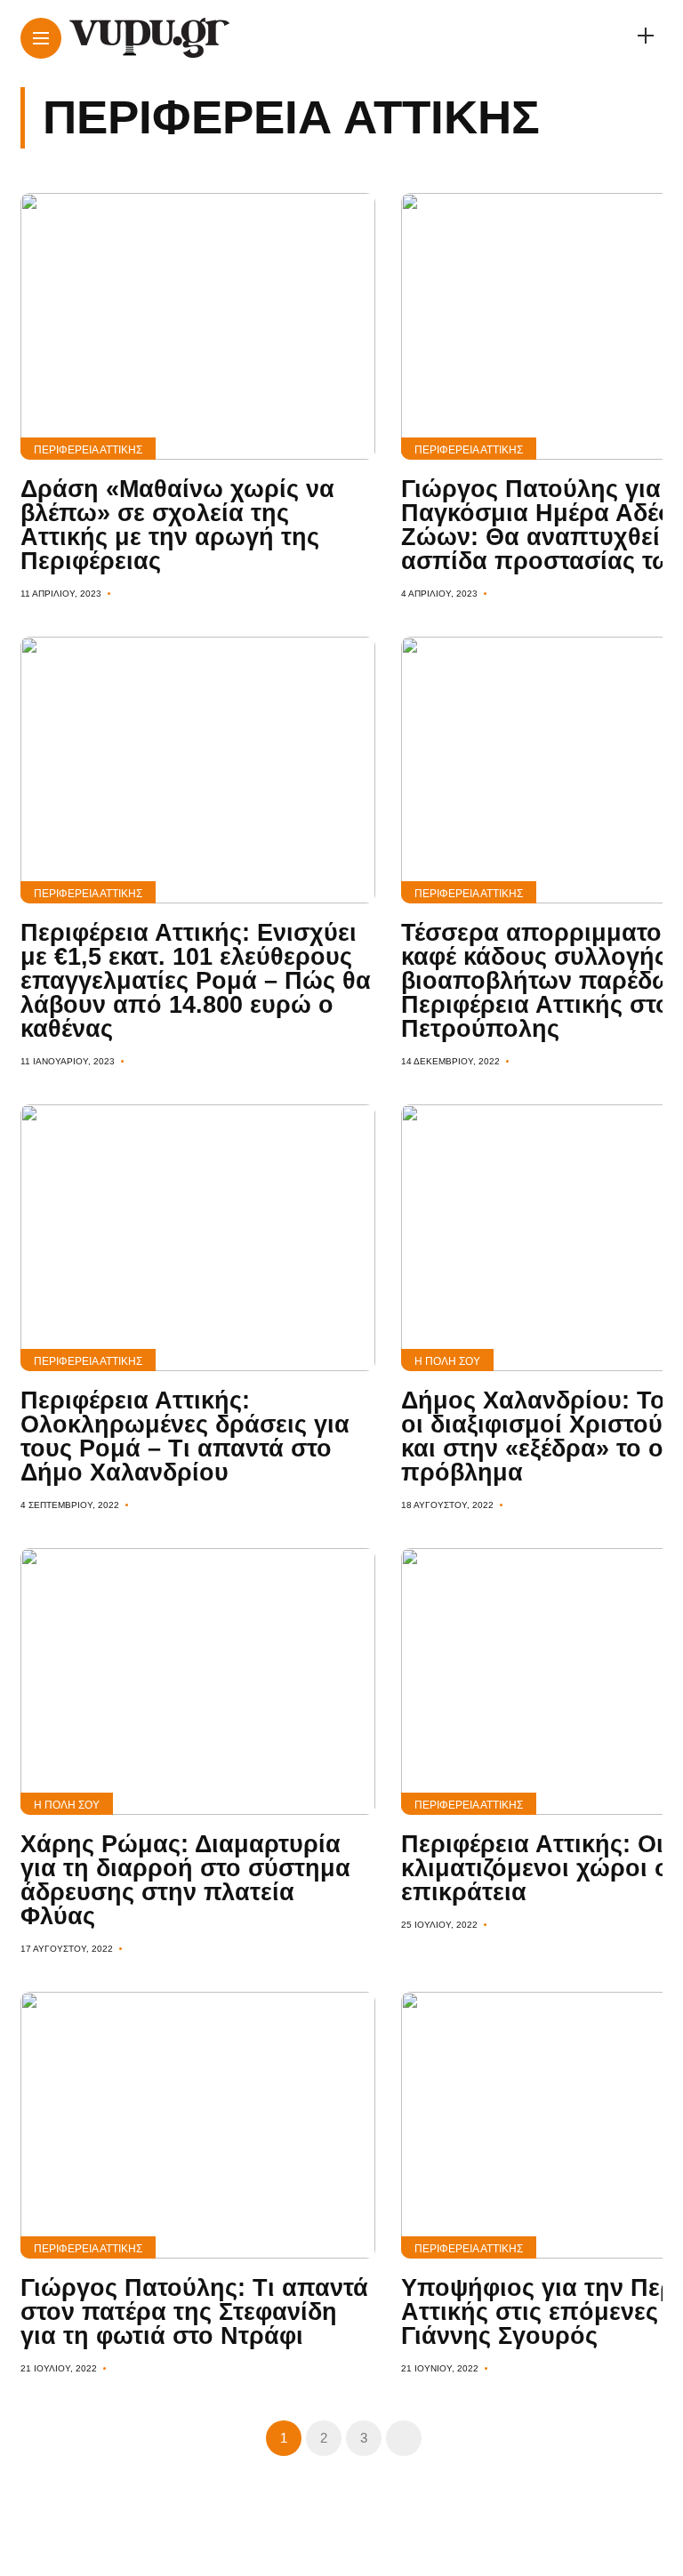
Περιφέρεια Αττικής (88, 450)
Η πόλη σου (447, 1361)
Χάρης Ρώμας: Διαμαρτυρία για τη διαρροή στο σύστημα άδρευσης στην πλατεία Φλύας (185, 1880)
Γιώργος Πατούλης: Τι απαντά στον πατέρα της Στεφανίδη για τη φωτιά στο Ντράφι (194, 2312)
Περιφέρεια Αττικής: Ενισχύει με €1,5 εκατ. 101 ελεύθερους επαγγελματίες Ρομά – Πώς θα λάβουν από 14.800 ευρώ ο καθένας (196, 981)
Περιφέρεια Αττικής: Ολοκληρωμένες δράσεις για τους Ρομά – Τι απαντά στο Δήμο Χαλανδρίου (185, 1436)
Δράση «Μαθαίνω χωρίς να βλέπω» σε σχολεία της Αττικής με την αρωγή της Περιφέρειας (177, 525)
